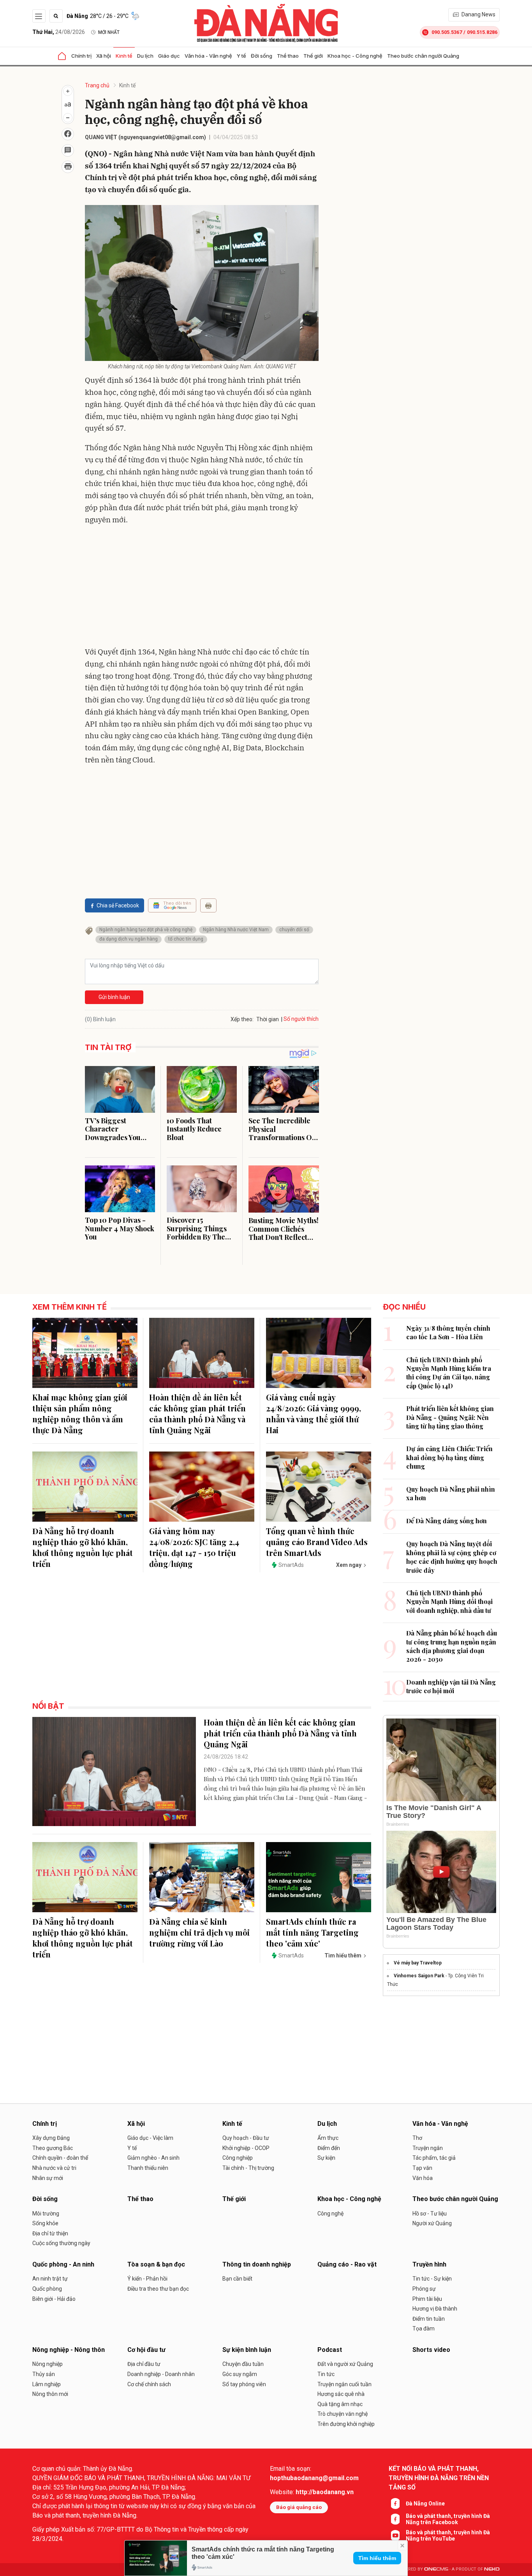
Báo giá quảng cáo (299, 2507)
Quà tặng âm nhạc (340, 2404)
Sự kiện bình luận (247, 2350)
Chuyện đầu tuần (243, 2364)
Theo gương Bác (53, 2148)
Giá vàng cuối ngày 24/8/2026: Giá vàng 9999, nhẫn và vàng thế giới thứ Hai (314, 1414)
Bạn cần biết (237, 2279)
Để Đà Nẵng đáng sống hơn (447, 1521)
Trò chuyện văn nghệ (343, 2414)
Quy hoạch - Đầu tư (246, 2138)
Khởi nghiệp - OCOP (246, 2148)
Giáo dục (169, 56)
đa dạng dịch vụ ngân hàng (129, 939)
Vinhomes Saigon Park (419, 1976)
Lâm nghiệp (47, 2384)
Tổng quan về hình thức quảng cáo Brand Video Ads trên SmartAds (317, 1542)
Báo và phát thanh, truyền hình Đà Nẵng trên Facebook (448, 2519)
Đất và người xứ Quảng (345, 2364)
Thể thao (288, 56)
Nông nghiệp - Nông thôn (69, 2350)
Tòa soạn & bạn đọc (156, 2264)
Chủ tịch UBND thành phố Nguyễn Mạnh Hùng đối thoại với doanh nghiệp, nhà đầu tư (449, 1602)
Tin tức (326, 2374)
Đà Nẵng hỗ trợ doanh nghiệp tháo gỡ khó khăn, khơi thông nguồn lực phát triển (83, 1547)
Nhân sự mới (48, 2178)
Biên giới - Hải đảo (54, 2299)
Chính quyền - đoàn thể (60, 2158)
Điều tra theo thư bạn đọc (158, 2289)
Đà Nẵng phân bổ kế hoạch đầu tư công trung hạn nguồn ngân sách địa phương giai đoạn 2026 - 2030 (452, 1646)
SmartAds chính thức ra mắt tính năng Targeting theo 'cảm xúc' (312, 1932)
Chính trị (81, 56)
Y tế (241, 56)
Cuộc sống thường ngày (61, 2243)
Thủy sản (44, 2374)
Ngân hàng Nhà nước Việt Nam (236, 930)
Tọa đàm (424, 2328)
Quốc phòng (47, 2289)
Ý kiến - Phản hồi (147, 2279)
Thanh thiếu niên (148, 2168)
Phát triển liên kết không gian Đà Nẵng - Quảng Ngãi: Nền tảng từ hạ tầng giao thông (450, 1417)
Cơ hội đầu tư (146, 2350)
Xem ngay (349, 1565)
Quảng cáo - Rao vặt (347, 2264)
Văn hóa (423, 2178)
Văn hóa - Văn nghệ (208, 56)
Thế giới (313, 56)
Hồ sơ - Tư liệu (430, 2214)
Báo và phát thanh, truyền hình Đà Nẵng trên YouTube (448, 2535)
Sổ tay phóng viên (244, 2384)
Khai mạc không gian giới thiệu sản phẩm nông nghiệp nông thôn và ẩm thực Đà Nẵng (80, 1414)
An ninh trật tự (50, 2279)
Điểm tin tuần (429, 2319)
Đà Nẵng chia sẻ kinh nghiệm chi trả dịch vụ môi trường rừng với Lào (199, 1932)
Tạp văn (422, 2168)
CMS (436, 2569)
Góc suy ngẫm (240, 2374)
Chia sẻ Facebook (118, 905)
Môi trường (46, 2214)
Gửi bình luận (114, 997)
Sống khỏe (45, 2223)
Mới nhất (109, 32)
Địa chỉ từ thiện (50, 2233)
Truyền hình (429, 2264)
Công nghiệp (238, 2158)
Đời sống (262, 56)
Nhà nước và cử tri (54, 2168)
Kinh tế (124, 56)
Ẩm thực (328, 2138)
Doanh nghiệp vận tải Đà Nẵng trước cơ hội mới (451, 1686)
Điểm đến (329, 2148)
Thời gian (268, 1019)
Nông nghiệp (48, 2364)
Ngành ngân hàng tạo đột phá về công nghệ (146, 930)
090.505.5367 (447, 32)
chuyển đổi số (294, 930)
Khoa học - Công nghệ (355, 56)
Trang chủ (97, 85)
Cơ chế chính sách (149, 2384)
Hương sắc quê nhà (341, 2394)
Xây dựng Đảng (51, 2138)
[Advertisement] (202, 587)
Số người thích (301, 1019)
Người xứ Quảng (432, 2223)
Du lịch (145, 56)
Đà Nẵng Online (425, 2504)
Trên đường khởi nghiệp (346, 2424)
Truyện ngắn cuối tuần (344, 2384)
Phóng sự (424, 2289)
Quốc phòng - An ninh (63, 2264)
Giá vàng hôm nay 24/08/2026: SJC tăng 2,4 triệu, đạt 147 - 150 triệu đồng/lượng (194, 1547)
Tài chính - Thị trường (248, 2168)
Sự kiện (326, 2158)
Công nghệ (330, 2214)
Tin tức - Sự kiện (432, 2279)
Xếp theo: (242, 1019)
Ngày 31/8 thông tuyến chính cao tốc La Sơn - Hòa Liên (448, 1332)
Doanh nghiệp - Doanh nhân (161, 2374)
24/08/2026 (59, 32)
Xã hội (104, 56)
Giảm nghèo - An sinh (153, 2158)
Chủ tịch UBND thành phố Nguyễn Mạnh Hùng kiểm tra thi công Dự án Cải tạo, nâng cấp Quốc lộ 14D (449, 1373)
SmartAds (291, 1565)
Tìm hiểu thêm (377, 2558)
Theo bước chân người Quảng (423, 56)
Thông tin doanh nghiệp (257, 2264)
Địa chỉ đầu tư (144, 2364)
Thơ (417, 2138)
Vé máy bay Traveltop (418, 1963)
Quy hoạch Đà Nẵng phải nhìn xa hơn (451, 1493)
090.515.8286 (482, 32)
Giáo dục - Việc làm (150, 2138)
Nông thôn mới (50, 2394)
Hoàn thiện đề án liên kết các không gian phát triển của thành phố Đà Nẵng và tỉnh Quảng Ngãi (197, 1414)
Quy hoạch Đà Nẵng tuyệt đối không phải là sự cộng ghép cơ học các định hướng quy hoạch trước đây (452, 1557)
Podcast (330, 2350)
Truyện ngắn (428, 2148)
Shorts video (431, 2350)
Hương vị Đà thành (435, 2309)
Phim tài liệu (427, 2299)
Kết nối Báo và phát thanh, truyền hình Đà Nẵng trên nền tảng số (439, 2478)
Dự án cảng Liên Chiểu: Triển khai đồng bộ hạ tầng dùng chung (449, 1457)
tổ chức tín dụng (186, 939)
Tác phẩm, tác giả (434, 2158)
